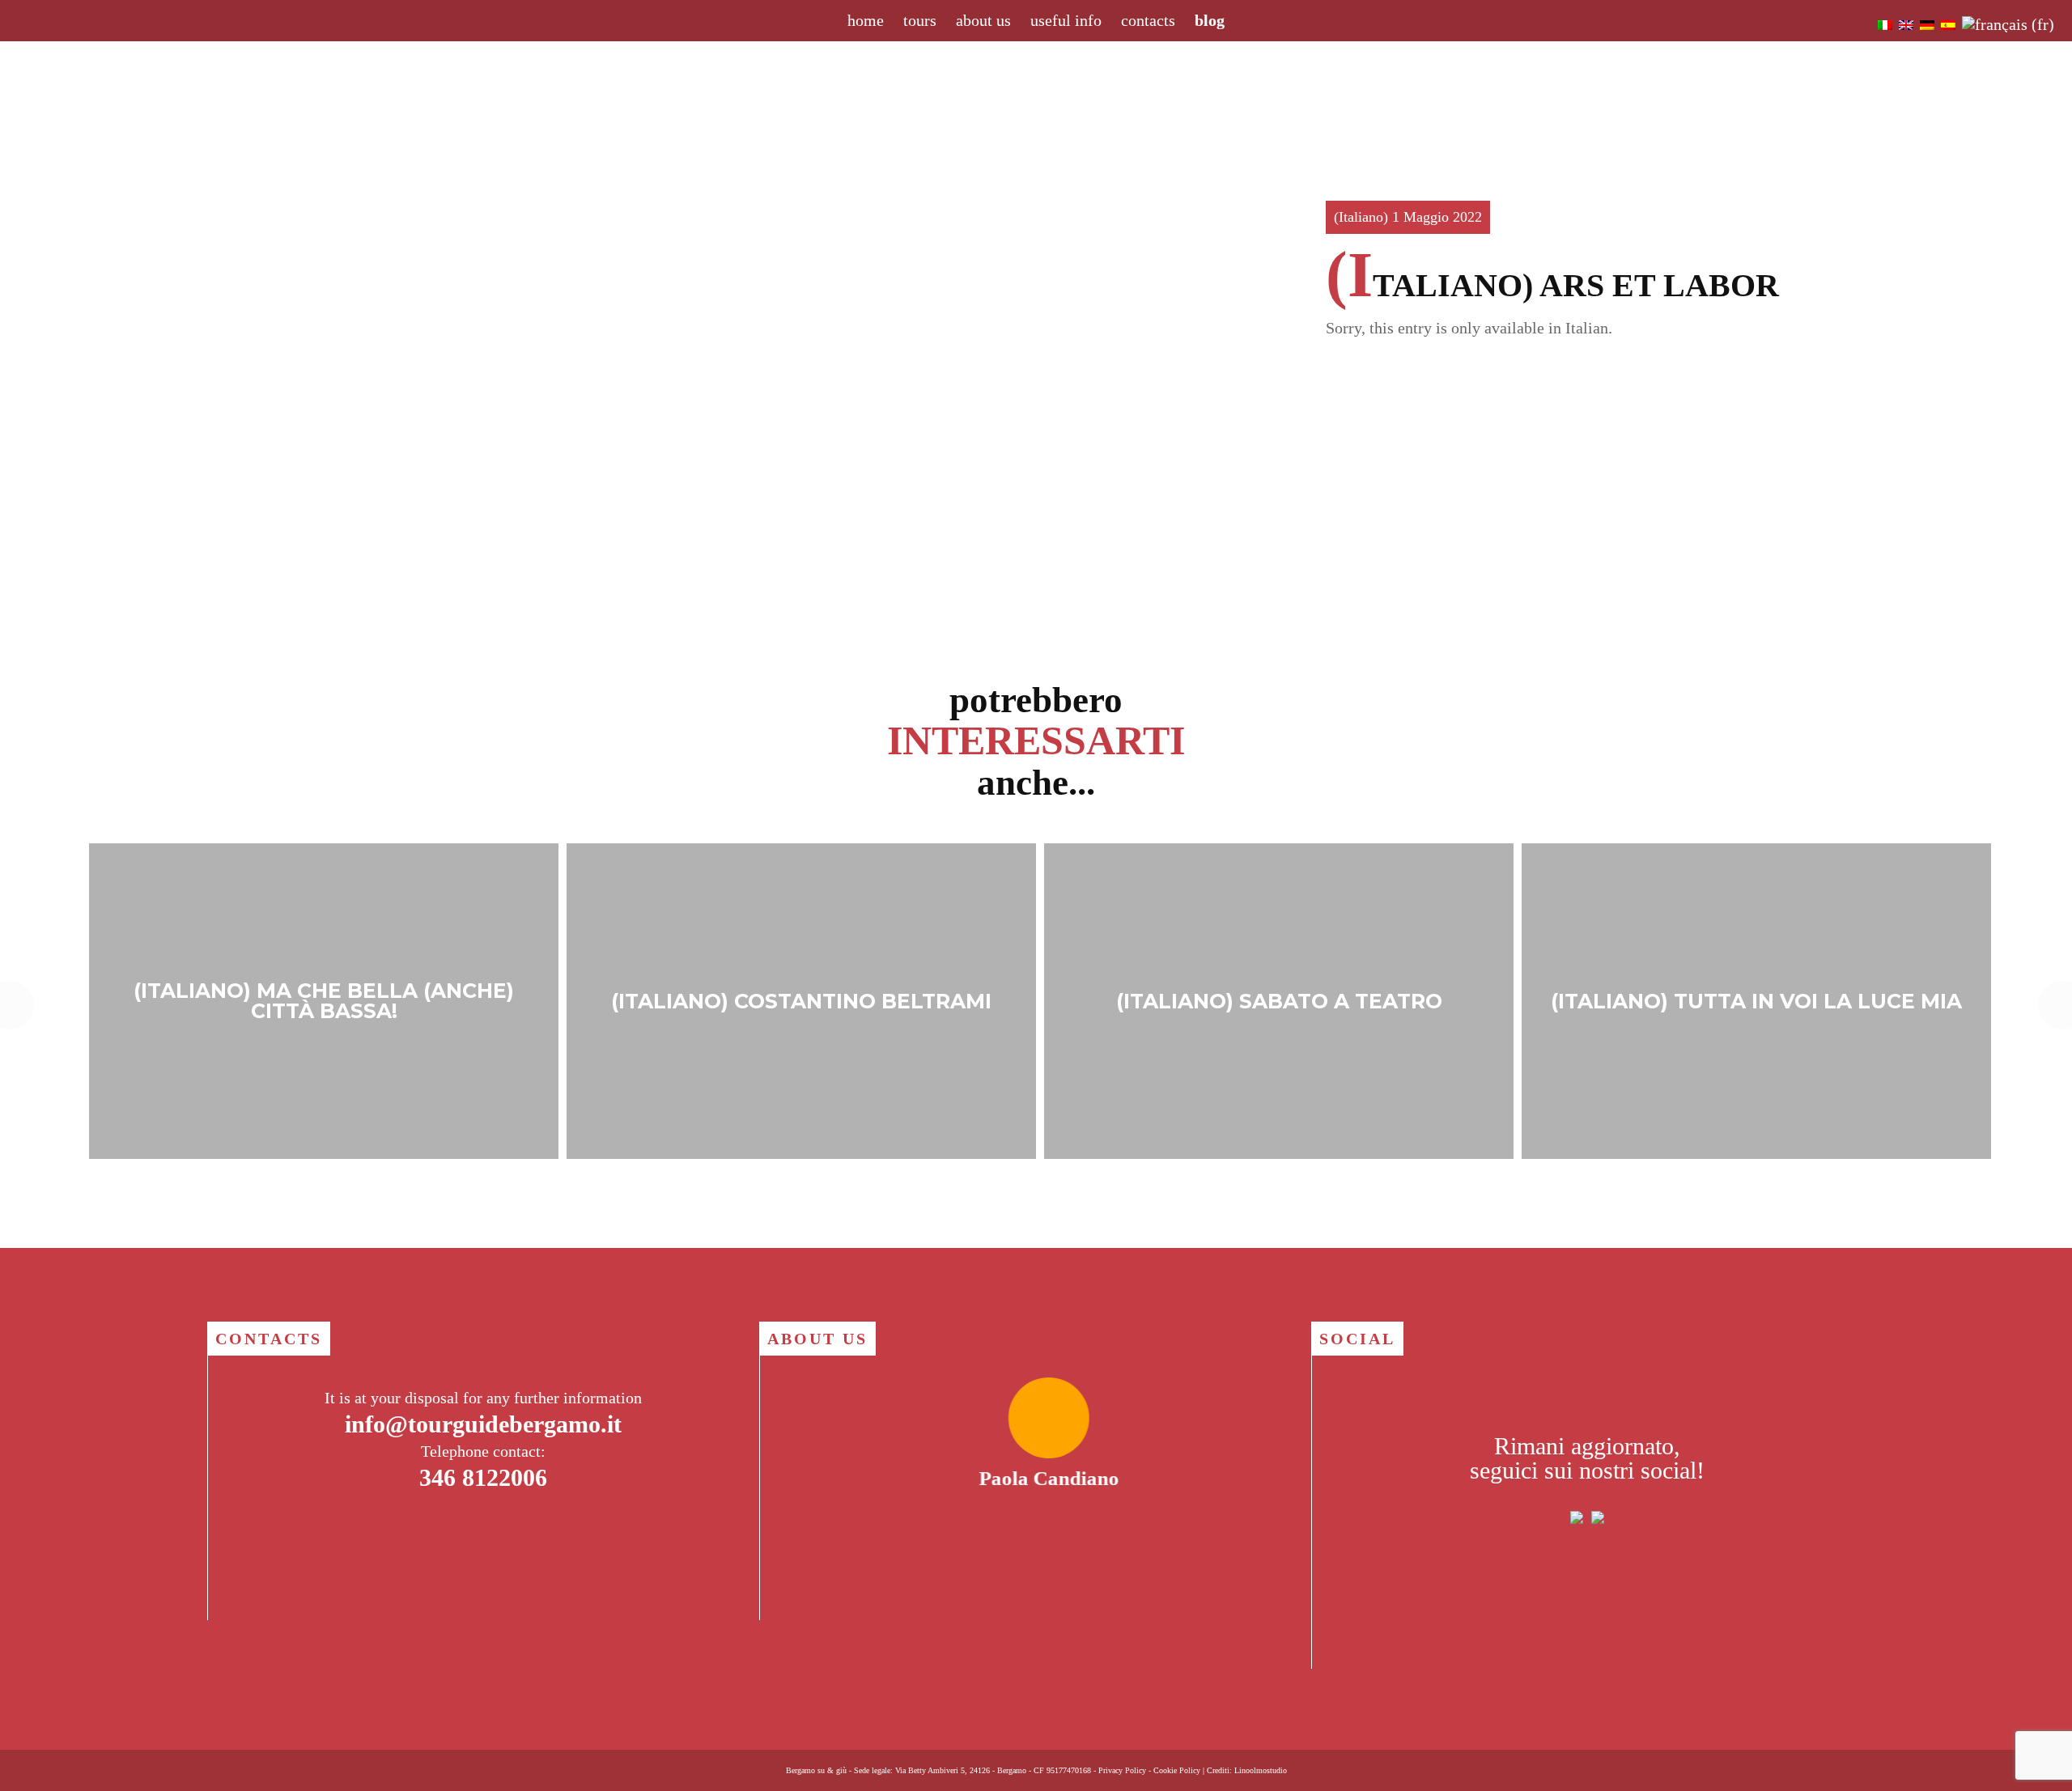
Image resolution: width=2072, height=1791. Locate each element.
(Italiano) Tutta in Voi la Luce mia (1756, 1001)
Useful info (1066, 20)
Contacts (1148, 20)
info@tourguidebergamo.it (483, 1424)
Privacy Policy (1122, 1770)
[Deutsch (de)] (1927, 24)
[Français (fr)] (2008, 24)
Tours (920, 20)
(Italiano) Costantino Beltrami (801, 1001)
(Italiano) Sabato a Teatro (1279, 1001)
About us (983, 20)
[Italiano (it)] (1885, 24)
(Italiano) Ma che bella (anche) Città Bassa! (324, 1001)
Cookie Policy (1177, 1770)
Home (866, 20)
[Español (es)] (1948, 24)
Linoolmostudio (1261, 1770)
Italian (1587, 328)
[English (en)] (1906, 24)
